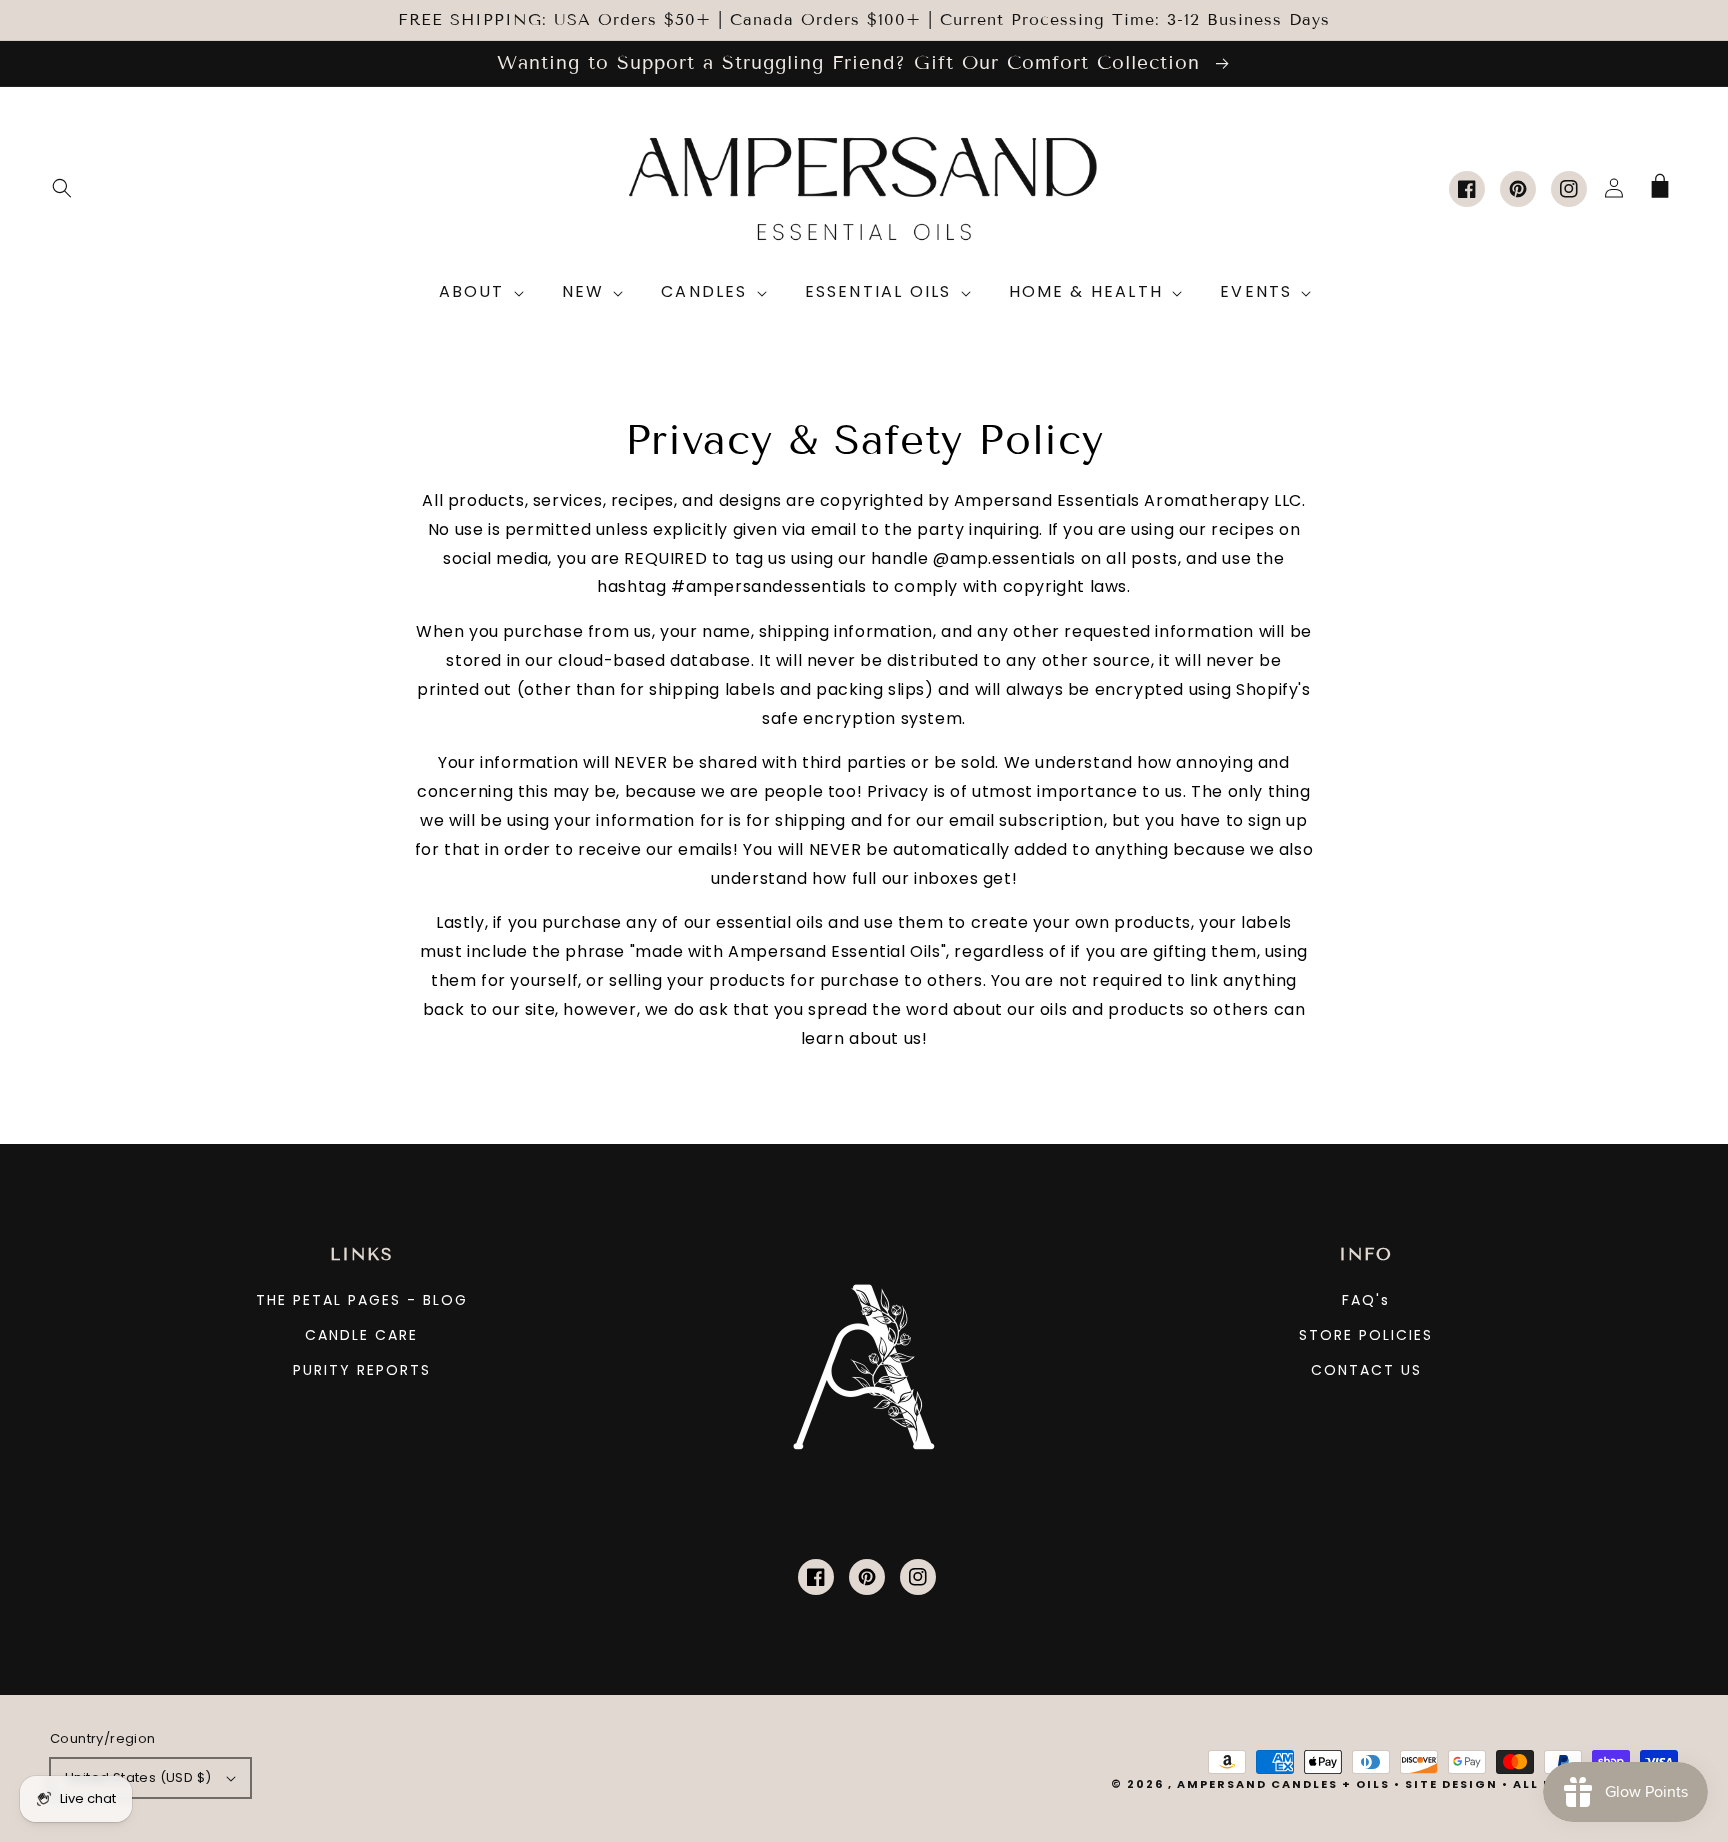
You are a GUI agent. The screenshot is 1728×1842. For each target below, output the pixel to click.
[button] (62, 188)
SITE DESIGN (1451, 1784)
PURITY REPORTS (362, 1370)
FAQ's (1366, 1300)
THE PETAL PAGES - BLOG (362, 1300)
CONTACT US (1366, 1370)
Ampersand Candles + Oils (1283, 1784)
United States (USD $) (138, 1777)
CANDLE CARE (361, 1335)
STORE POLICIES (1366, 1335)
